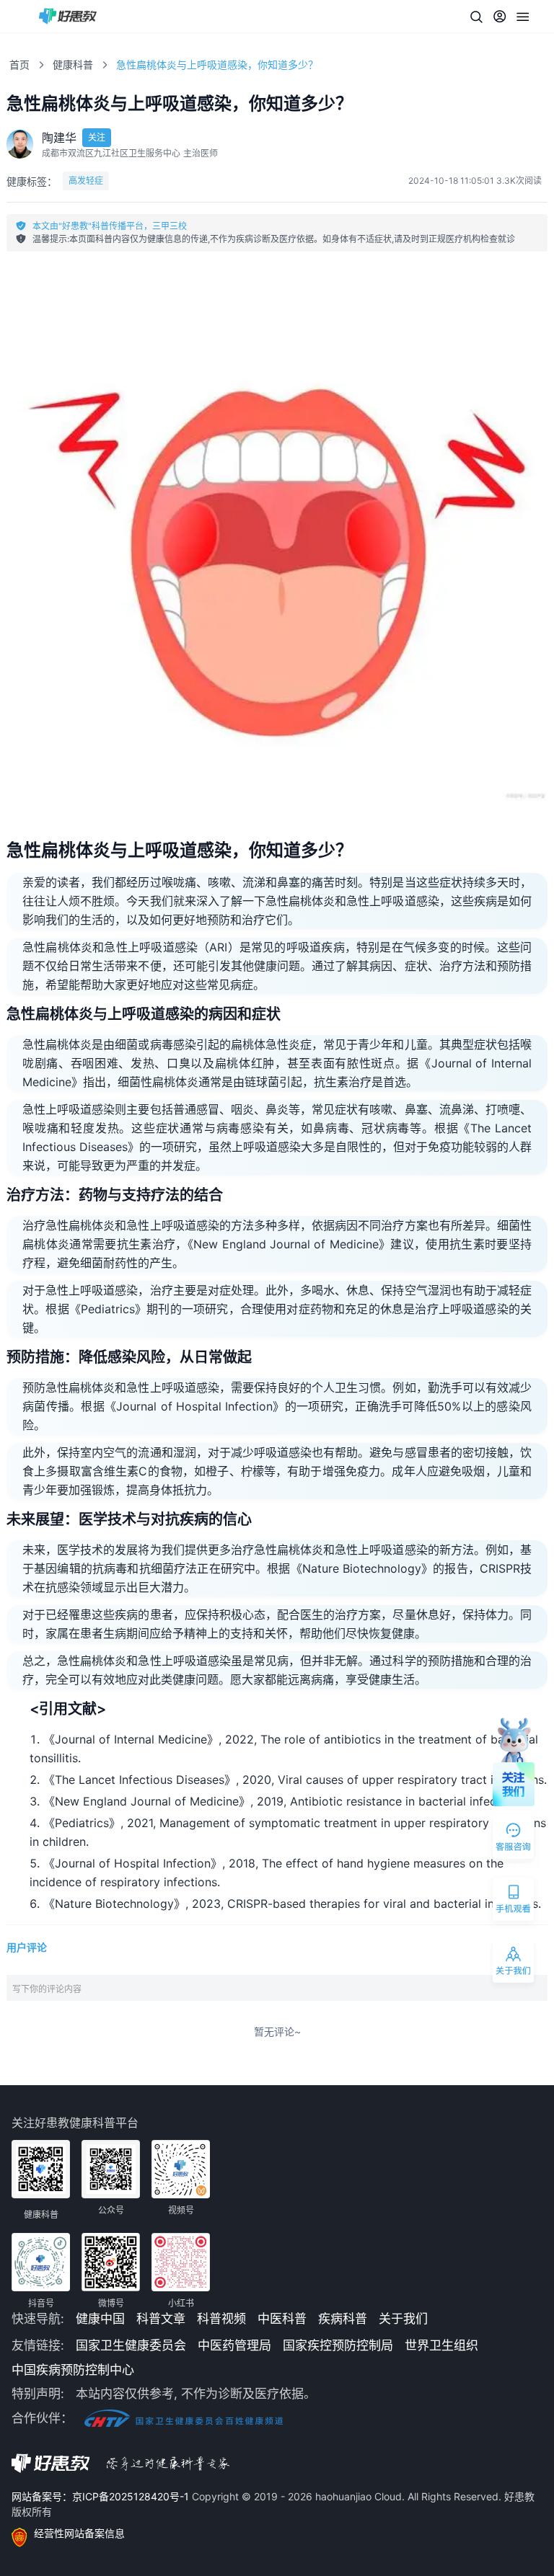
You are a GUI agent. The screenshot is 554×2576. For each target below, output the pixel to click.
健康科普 (73, 65)
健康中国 (100, 2319)
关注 (97, 137)
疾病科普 (343, 2319)
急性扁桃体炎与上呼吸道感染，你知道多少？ (217, 65)
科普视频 (221, 2319)
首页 (19, 65)
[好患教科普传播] (68, 16)
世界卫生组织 (441, 2345)
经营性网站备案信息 (79, 2533)
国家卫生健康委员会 (131, 2345)
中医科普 (282, 2319)
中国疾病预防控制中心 (73, 2370)
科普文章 (161, 2319)
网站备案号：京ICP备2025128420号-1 (102, 2496)
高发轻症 (86, 181)
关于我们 (403, 2319)
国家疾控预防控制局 (338, 2345)
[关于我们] (514, 1964)
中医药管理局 (234, 2345)
